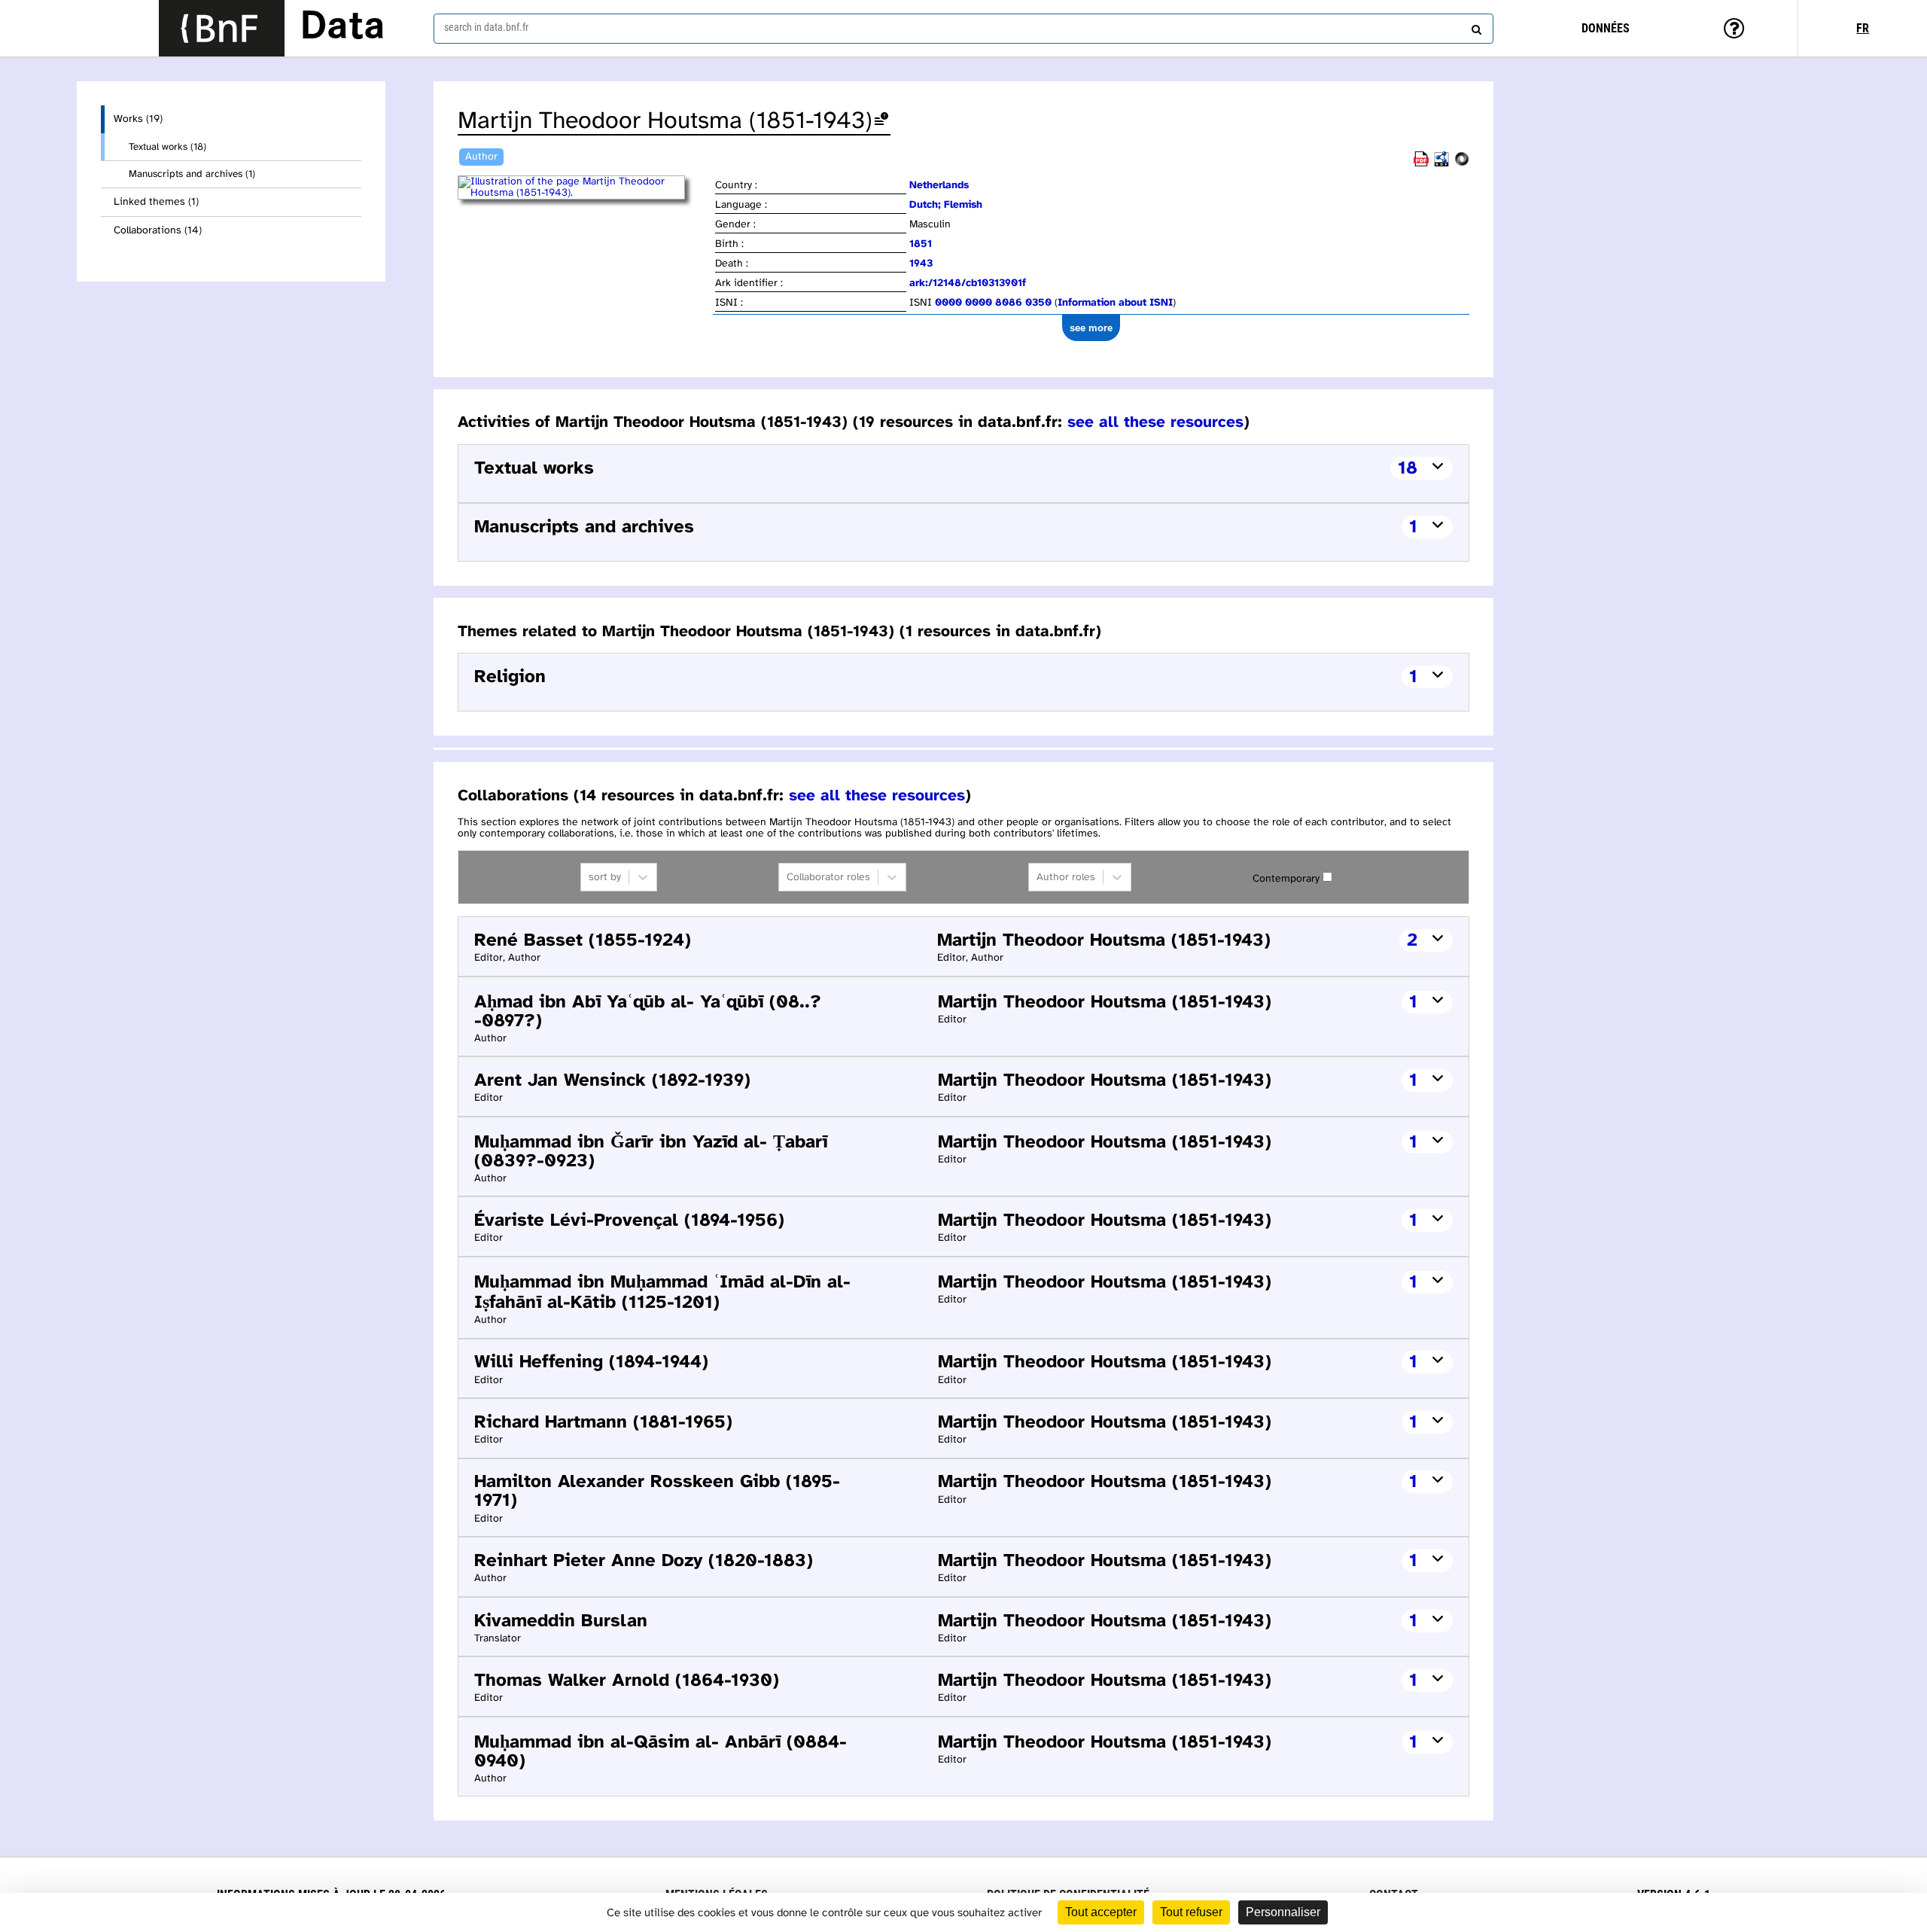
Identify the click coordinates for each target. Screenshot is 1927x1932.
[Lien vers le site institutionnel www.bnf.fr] (222, 28)
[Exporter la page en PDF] (1421, 164)
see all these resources (1155, 422)
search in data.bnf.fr (486, 27)
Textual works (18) (167, 147)
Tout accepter (1101, 1912)
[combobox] (963, 29)
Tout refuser (1191, 1912)
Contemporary (1286, 879)
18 (1408, 469)
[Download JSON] (1462, 164)
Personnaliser (1283, 1912)
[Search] (1475, 26)
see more (1091, 328)
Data (342, 28)
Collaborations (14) (158, 231)
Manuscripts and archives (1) (192, 174)
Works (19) (138, 119)
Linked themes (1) (156, 202)
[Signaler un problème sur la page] (881, 122)
